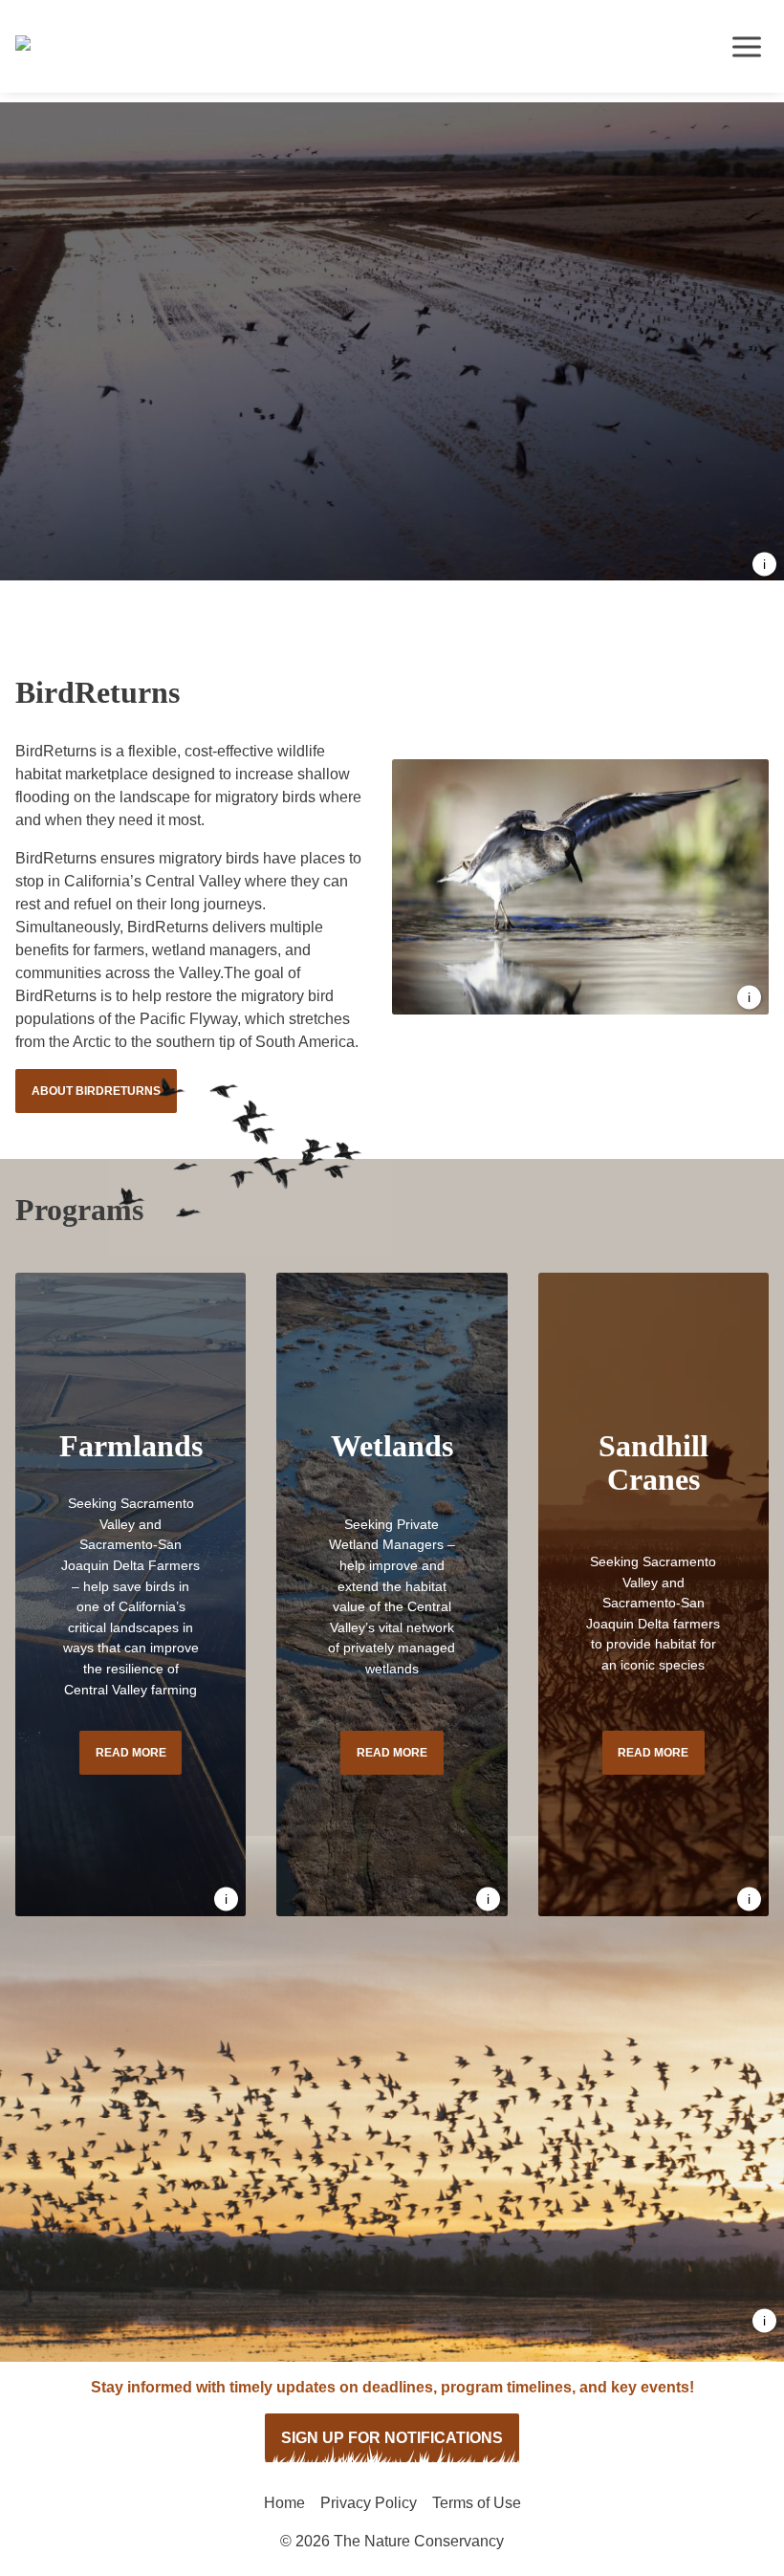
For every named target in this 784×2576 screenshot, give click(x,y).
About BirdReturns (96, 1091)
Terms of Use (477, 2503)
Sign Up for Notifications (392, 2438)
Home (284, 2503)
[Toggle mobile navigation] (747, 46)
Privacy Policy (369, 2503)
